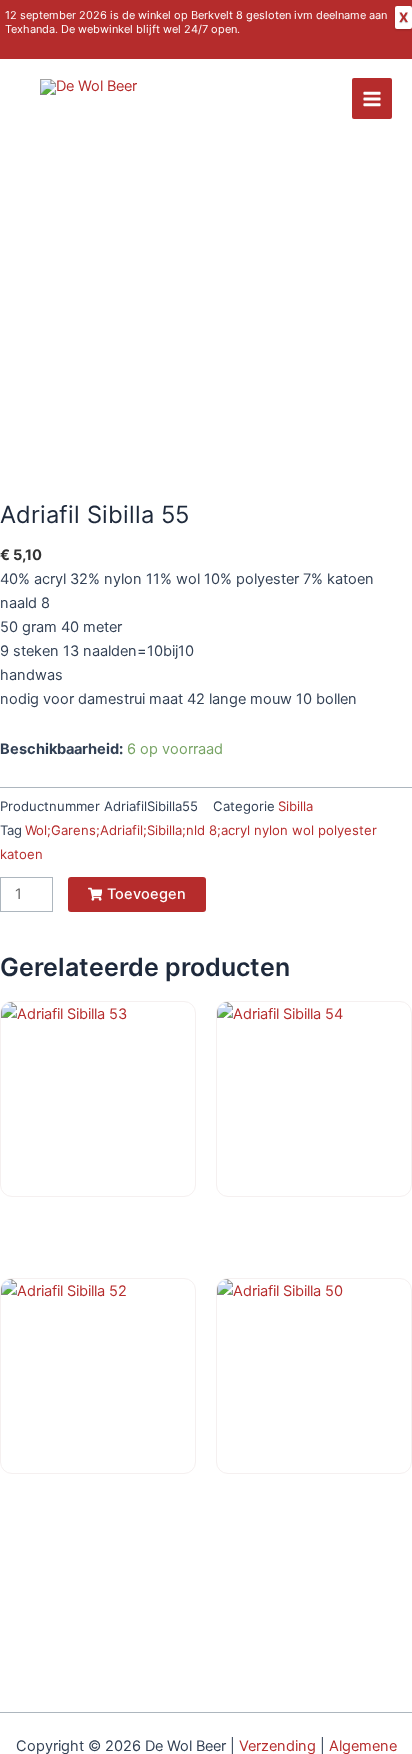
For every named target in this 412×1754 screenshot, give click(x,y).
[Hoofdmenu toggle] (372, 98)
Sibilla (295, 806)
